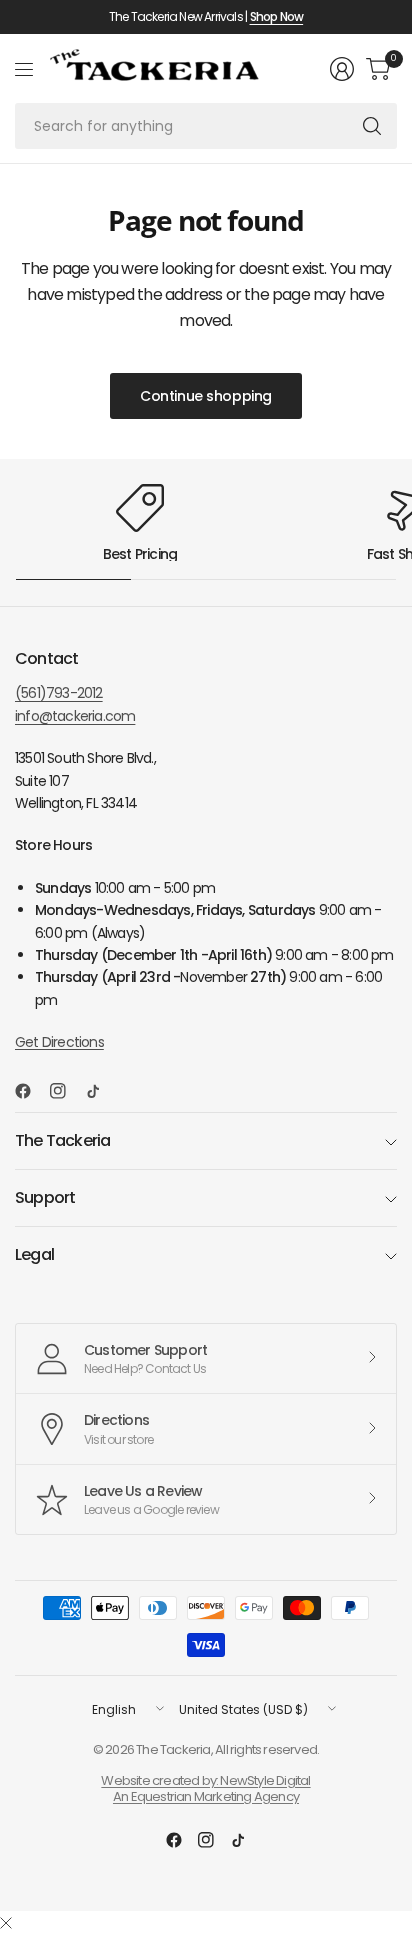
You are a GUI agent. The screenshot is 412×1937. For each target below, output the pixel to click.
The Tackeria (62, 1140)
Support (45, 1197)
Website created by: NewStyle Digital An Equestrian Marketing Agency (205, 1788)
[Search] (372, 126)
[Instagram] (66, 1091)
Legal (34, 1254)
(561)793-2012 (59, 693)
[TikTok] (101, 1091)
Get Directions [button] (59, 1042)
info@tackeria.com (75, 716)
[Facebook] (31, 1091)
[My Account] (342, 69)
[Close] (6, 1924)
